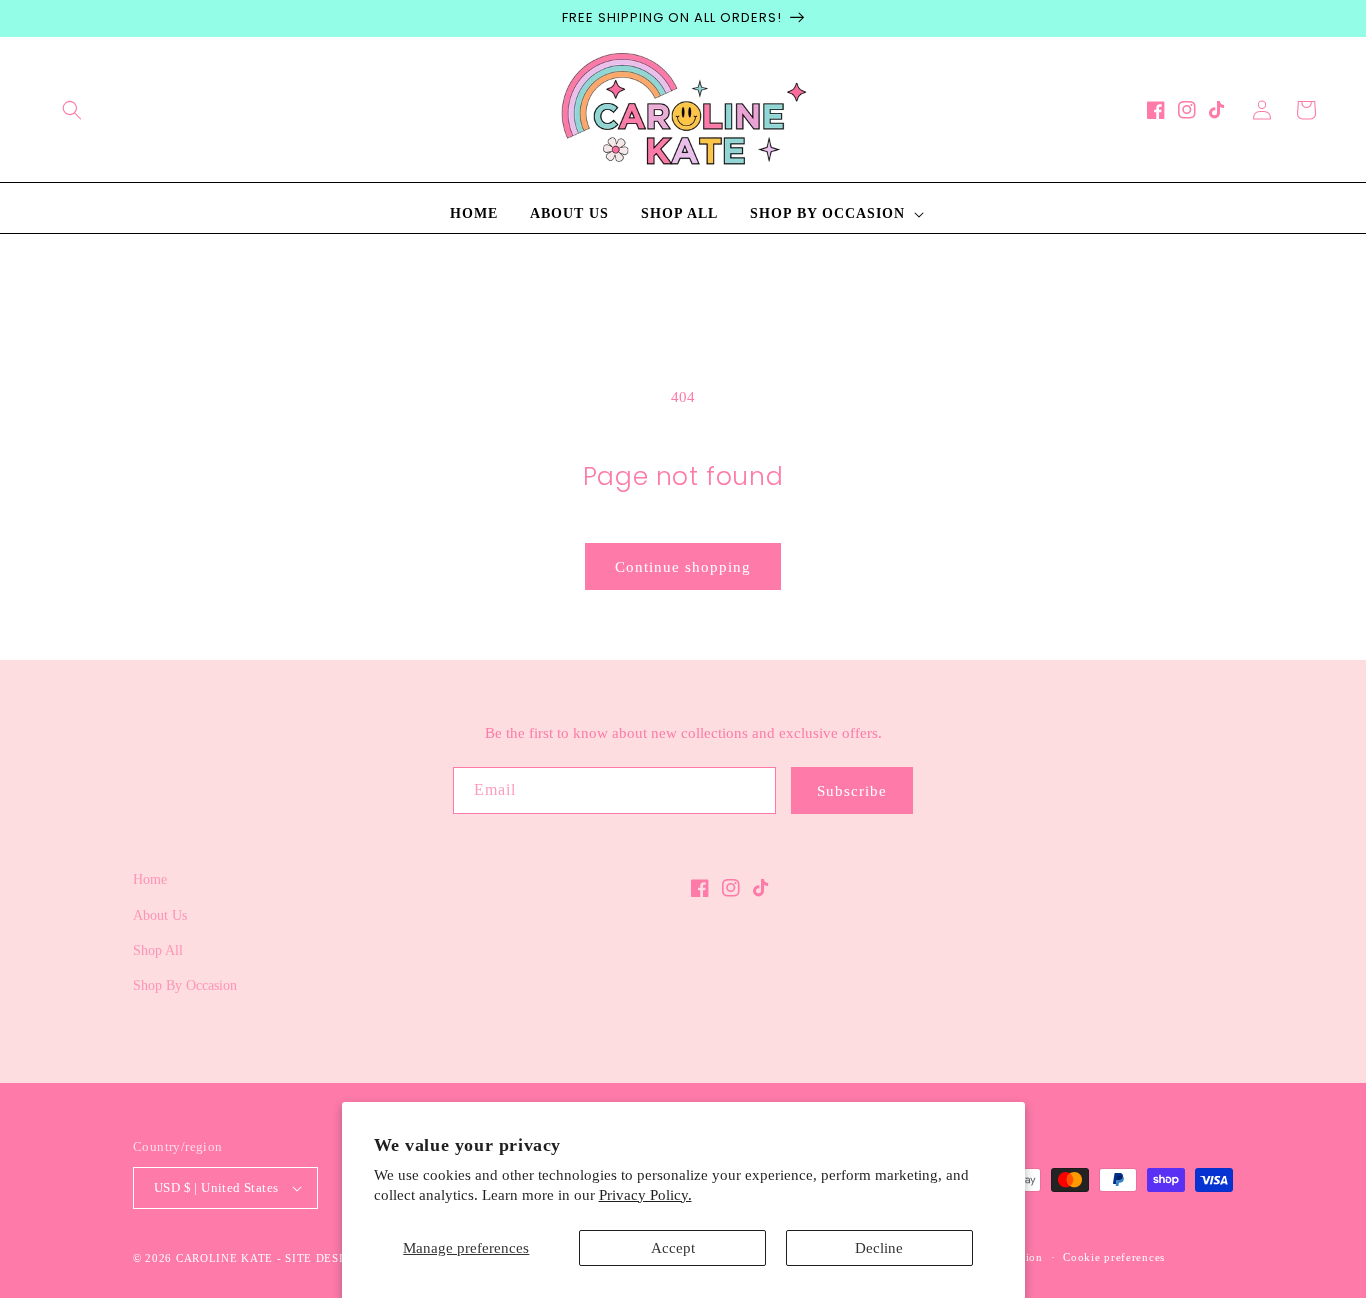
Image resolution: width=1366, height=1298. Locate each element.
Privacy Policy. (645, 1195)
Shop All (158, 950)
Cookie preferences (1114, 1257)
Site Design (323, 1258)
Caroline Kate (224, 1258)
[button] (72, 110)
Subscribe (852, 791)
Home (150, 879)
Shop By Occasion (185, 985)
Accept (673, 1248)
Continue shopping (683, 567)
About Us (160, 915)
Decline (879, 1248)
